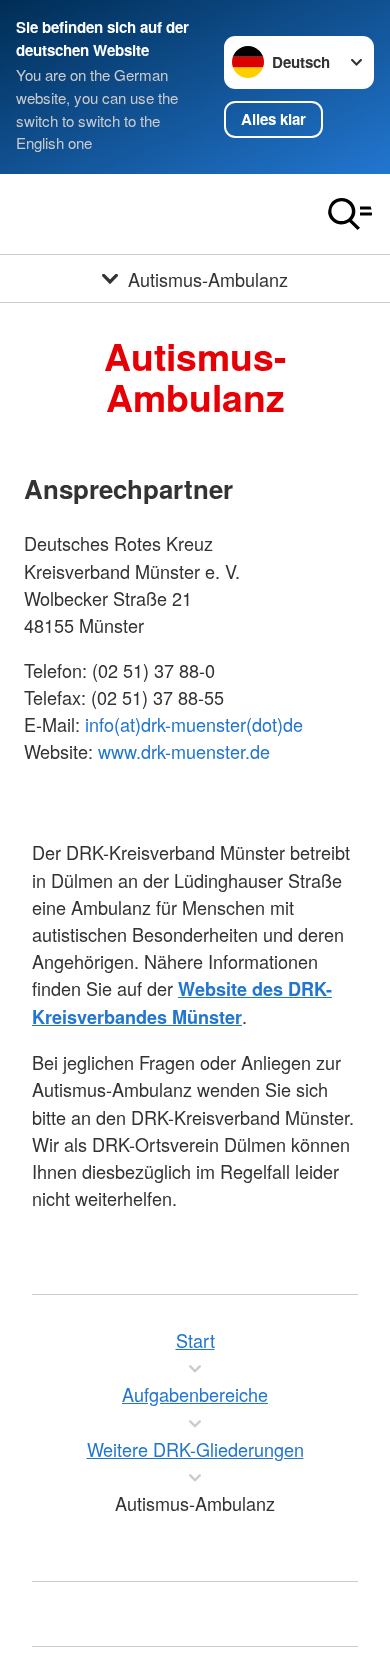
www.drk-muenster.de (184, 751)
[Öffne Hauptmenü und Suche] (350, 214)
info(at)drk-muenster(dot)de (194, 724)
